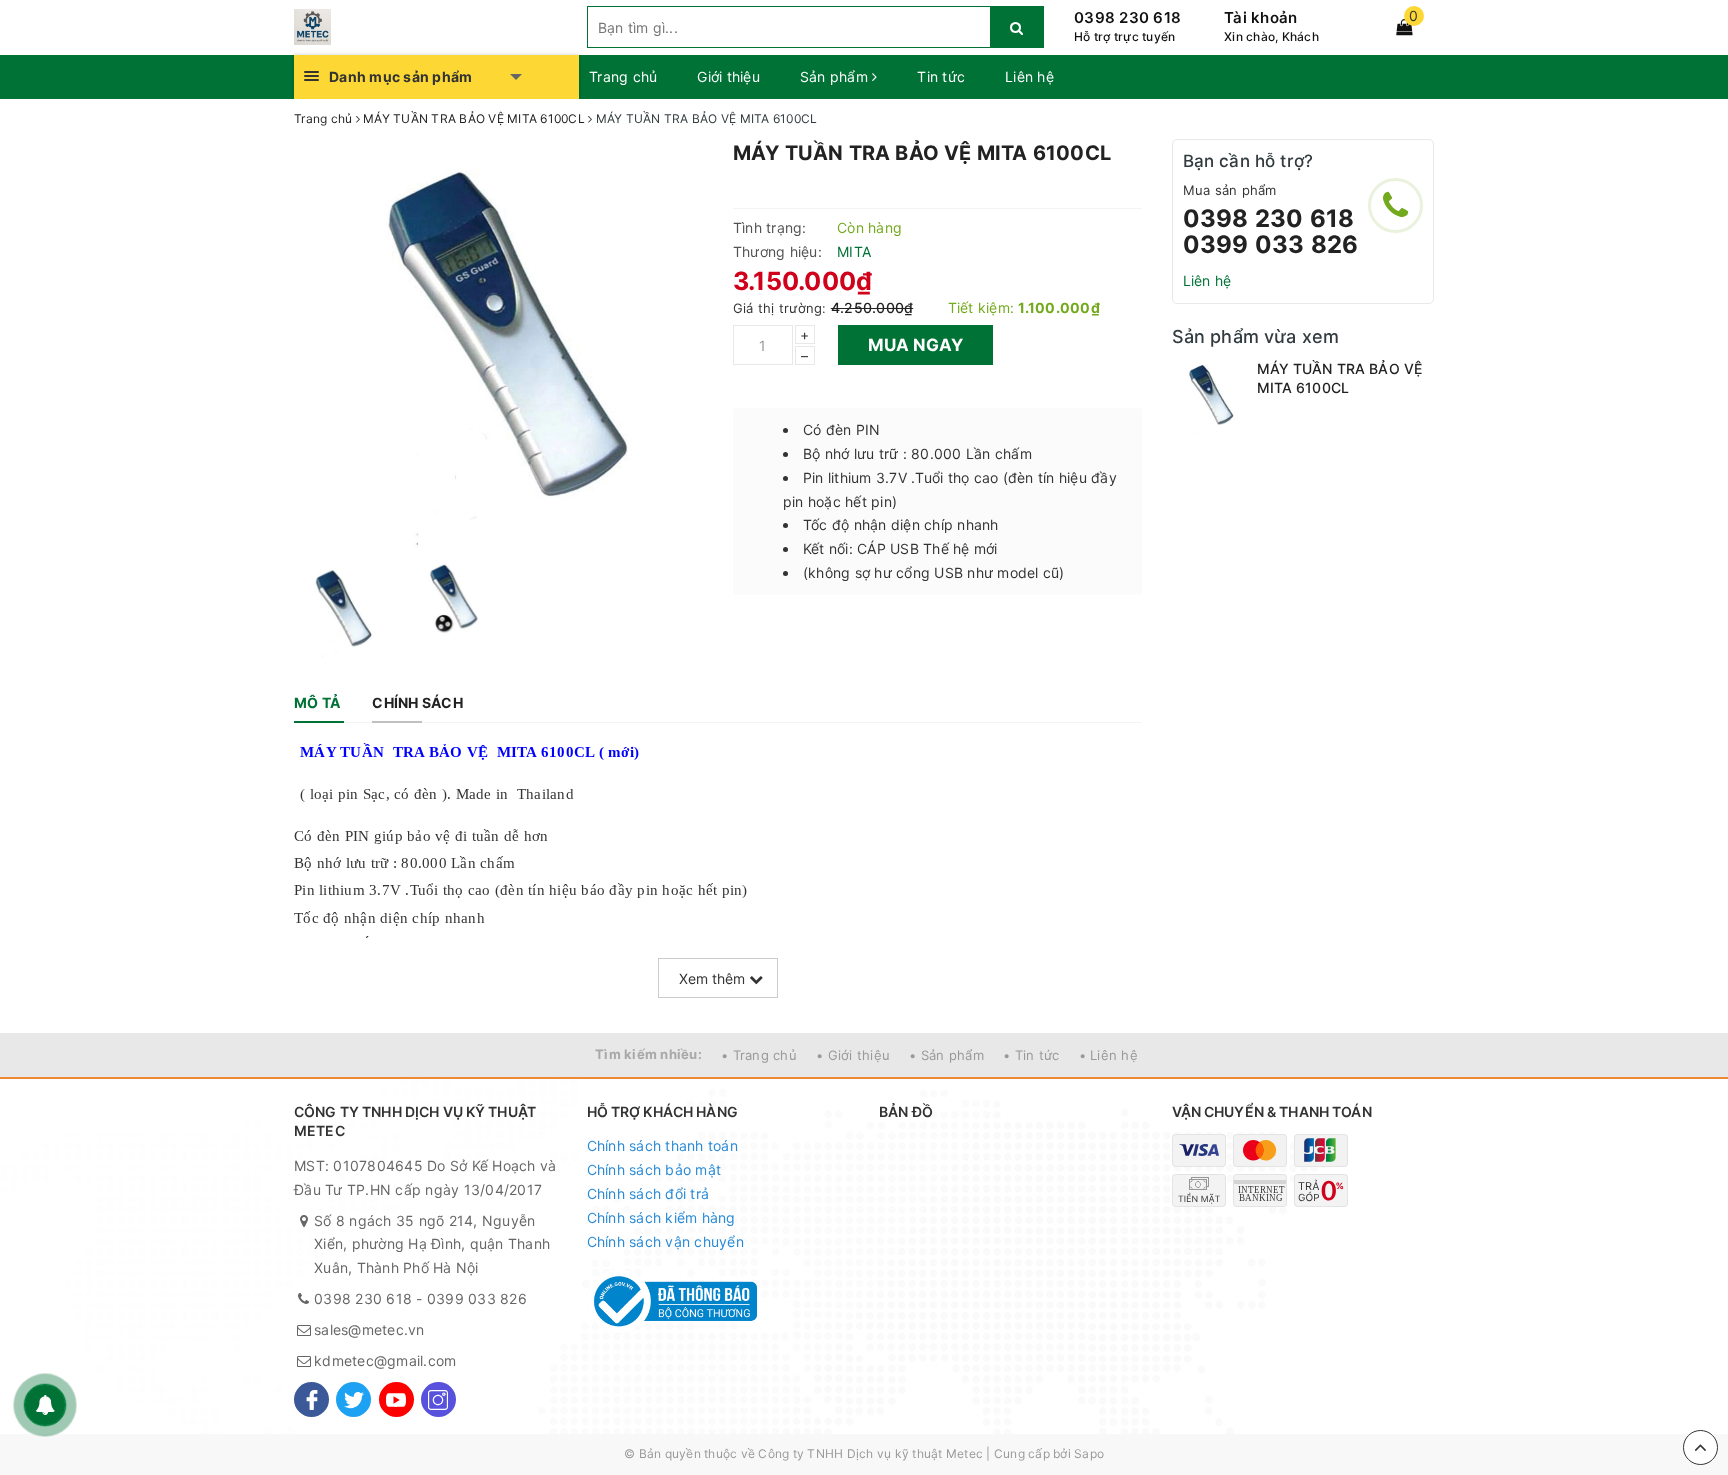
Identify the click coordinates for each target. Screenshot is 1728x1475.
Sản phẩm (836, 76)
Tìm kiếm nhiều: (648, 1054)
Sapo (1089, 1453)
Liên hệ (1029, 76)
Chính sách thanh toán (662, 1145)
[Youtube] (396, 1399)
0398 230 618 (1127, 17)
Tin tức (941, 76)
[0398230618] (1395, 205)
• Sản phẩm (946, 1055)
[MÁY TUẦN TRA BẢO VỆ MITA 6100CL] (1209, 396)
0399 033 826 (1271, 244)
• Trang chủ (759, 1055)
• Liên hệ (1108, 1055)
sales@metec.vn (369, 1329)
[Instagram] (438, 1399)
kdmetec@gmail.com (385, 1360)
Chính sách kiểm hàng (661, 1217)
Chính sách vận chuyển (665, 1241)
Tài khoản (1260, 17)
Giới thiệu (728, 76)
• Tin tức (1031, 1055)
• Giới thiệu (853, 1055)
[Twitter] (353, 1399)
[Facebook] (311, 1399)
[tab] (317, 703)
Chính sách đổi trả (648, 1193)
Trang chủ (623, 76)
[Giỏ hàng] (1404, 27)
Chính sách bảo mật (654, 1169)
